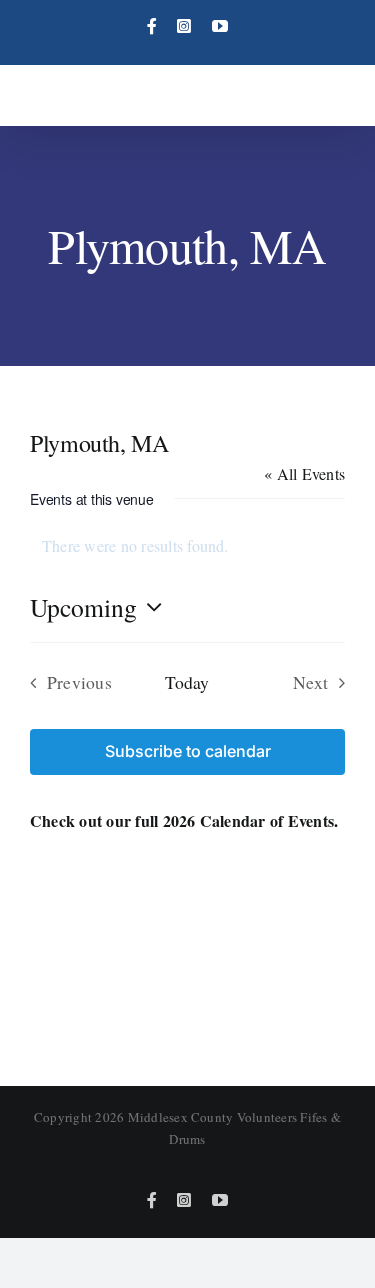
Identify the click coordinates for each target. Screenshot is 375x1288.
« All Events (304, 473)
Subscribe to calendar (188, 751)
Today (187, 682)
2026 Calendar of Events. (251, 820)
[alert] (187, 546)
